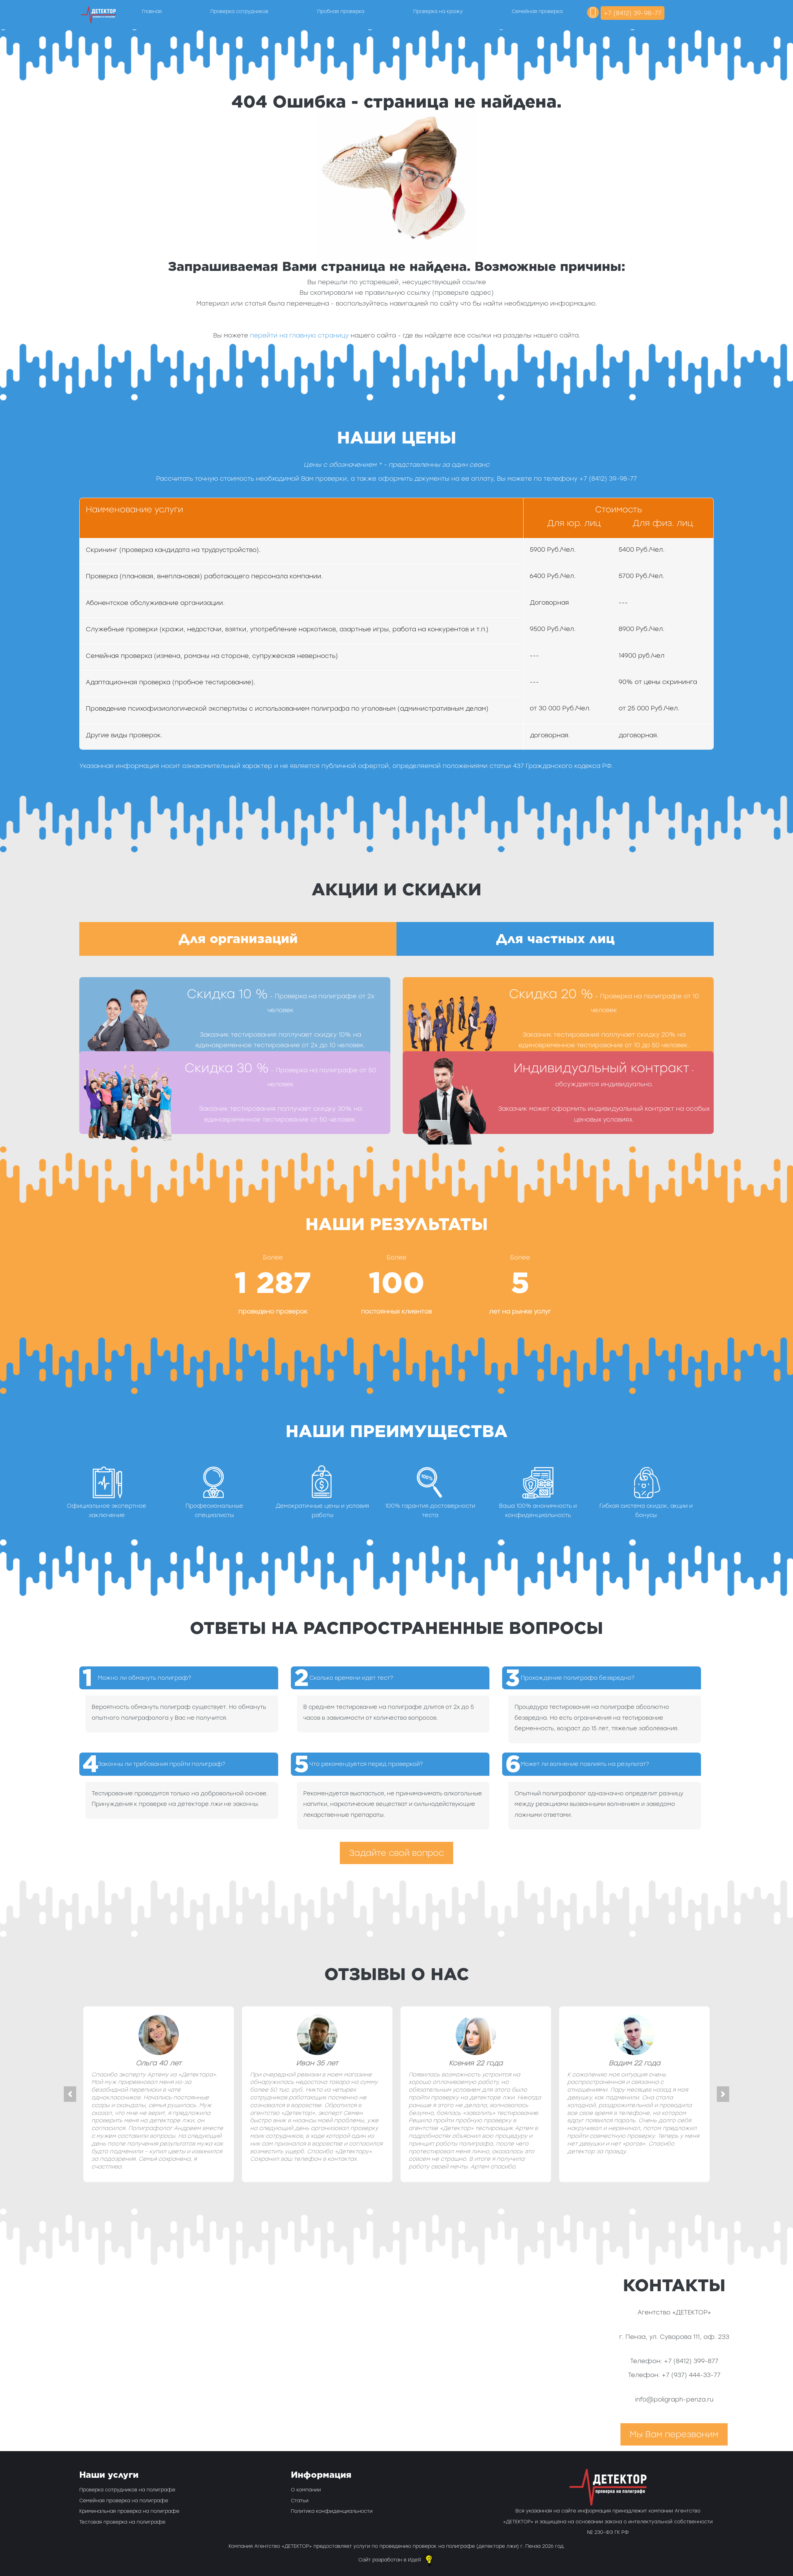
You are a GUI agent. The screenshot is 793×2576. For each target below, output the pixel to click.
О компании (306, 2490)
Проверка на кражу (438, 11)
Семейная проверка (537, 11)
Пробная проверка (341, 11)
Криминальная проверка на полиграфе (129, 2511)
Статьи (300, 2501)
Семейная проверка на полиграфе (124, 2501)
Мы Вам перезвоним (674, 2434)
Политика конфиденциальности (332, 2511)
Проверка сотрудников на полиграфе (127, 2490)
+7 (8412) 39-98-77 (633, 13)
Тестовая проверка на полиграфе (122, 2522)
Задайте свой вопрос (396, 1853)
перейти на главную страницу (299, 335)
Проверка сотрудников (239, 11)
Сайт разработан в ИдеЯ (390, 2560)
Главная (152, 11)
